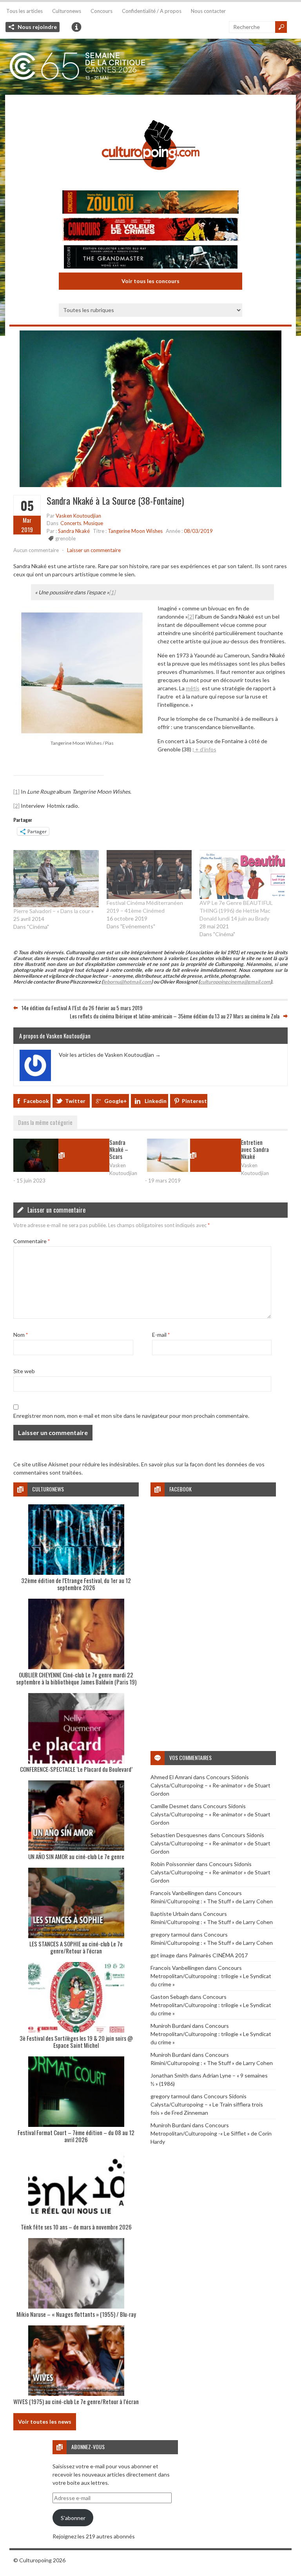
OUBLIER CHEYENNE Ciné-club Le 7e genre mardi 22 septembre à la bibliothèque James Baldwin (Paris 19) (76, 1678)
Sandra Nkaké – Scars (119, 1149)
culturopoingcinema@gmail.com (235, 982)
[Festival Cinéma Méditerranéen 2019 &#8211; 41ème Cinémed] (149, 874)
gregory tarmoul (170, 1934)
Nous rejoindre (37, 27)
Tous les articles (24, 11)
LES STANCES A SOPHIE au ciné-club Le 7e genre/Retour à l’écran (76, 1947)
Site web (24, 1371)
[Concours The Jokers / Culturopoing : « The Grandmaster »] (150, 258)
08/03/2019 (198, 531)
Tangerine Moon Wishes (135, 531)
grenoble (65, 538)
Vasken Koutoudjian (78, 516)
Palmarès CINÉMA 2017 (218, 1955)
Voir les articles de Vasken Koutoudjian (110, 1055)
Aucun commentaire (36, 550)
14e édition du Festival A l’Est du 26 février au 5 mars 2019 (82, 1008)
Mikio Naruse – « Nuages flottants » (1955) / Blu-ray (76, 2314)
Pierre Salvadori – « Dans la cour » (53, 911)
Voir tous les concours (150, 281)
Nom (21, 1335)
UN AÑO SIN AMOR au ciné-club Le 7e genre (76, 1856)
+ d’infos (205, 749)
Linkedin (156, 1101)
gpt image (163, 1955)
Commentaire (32, 1241)
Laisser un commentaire (94, 550)
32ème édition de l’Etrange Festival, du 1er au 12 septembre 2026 (76, 1584)
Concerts (71, 523)
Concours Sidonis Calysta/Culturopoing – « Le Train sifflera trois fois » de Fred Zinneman (207, 2104)
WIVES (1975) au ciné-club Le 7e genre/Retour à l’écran (76, 2401)
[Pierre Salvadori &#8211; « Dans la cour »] (56, 878)
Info (76, 27)
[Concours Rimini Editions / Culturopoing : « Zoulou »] (150, 203)
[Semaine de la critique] (150, 67)
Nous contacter (208, 11)
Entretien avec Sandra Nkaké (255, 1149)
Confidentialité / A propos (152, 11)
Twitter (75, 1101)
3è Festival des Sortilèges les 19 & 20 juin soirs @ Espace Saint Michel (76, 2042)
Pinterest (194, 1101)
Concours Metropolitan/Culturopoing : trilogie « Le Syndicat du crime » (211, 1976)
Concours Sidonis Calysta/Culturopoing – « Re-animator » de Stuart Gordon (210, 1785)
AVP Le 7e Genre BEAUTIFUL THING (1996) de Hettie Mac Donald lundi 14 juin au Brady (236, 911)
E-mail (161, 1335)
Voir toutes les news (45, 2422)
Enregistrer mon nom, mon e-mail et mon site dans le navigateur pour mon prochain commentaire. (131, 1416)
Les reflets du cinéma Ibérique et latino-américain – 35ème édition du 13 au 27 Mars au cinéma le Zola (175, 1016)
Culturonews (67, 11)
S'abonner (73, 2518)
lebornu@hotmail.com (127, 982)
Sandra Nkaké (74, 531)
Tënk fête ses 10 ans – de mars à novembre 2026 (76, 2227)
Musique (93, 523)
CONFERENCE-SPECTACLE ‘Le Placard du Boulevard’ (76, 1769)
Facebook (36, 1101)
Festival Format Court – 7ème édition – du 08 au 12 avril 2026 (76, 2136)
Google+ (116, 1101)
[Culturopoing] (150, 181)
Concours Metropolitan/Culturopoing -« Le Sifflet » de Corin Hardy (211, 2133)
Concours (102, 11)
